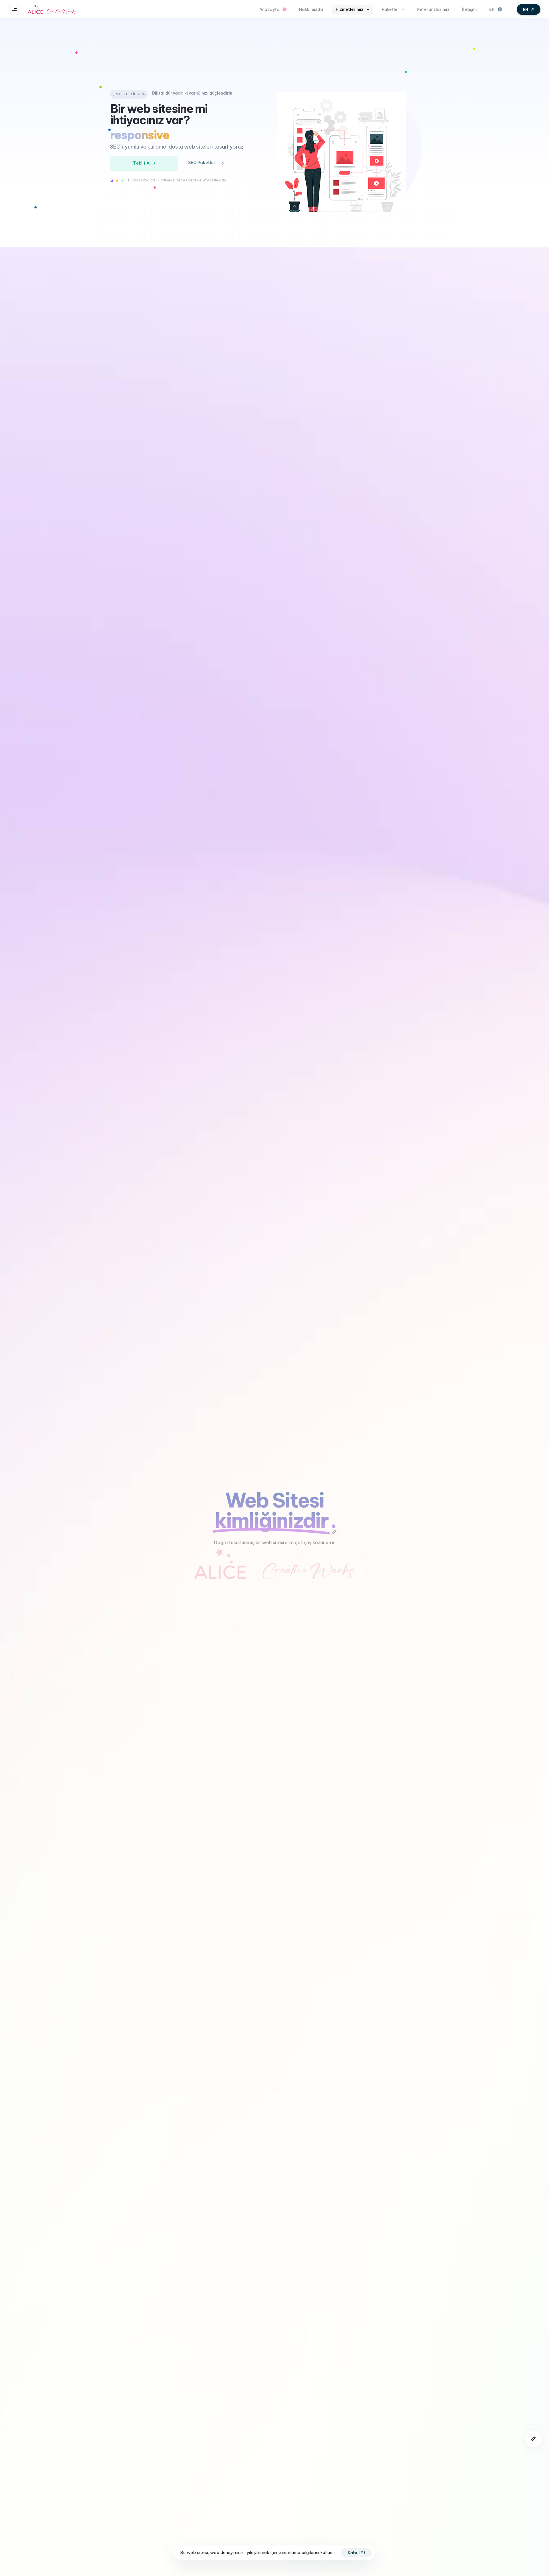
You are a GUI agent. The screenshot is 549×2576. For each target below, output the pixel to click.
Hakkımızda (311, 9)
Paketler (390, 9)
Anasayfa (269, 9)
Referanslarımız (433, 9)
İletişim (469, 9)
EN (492, 9)
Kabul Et (357, 2553)
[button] (16, 10)
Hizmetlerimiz (350, 9)
